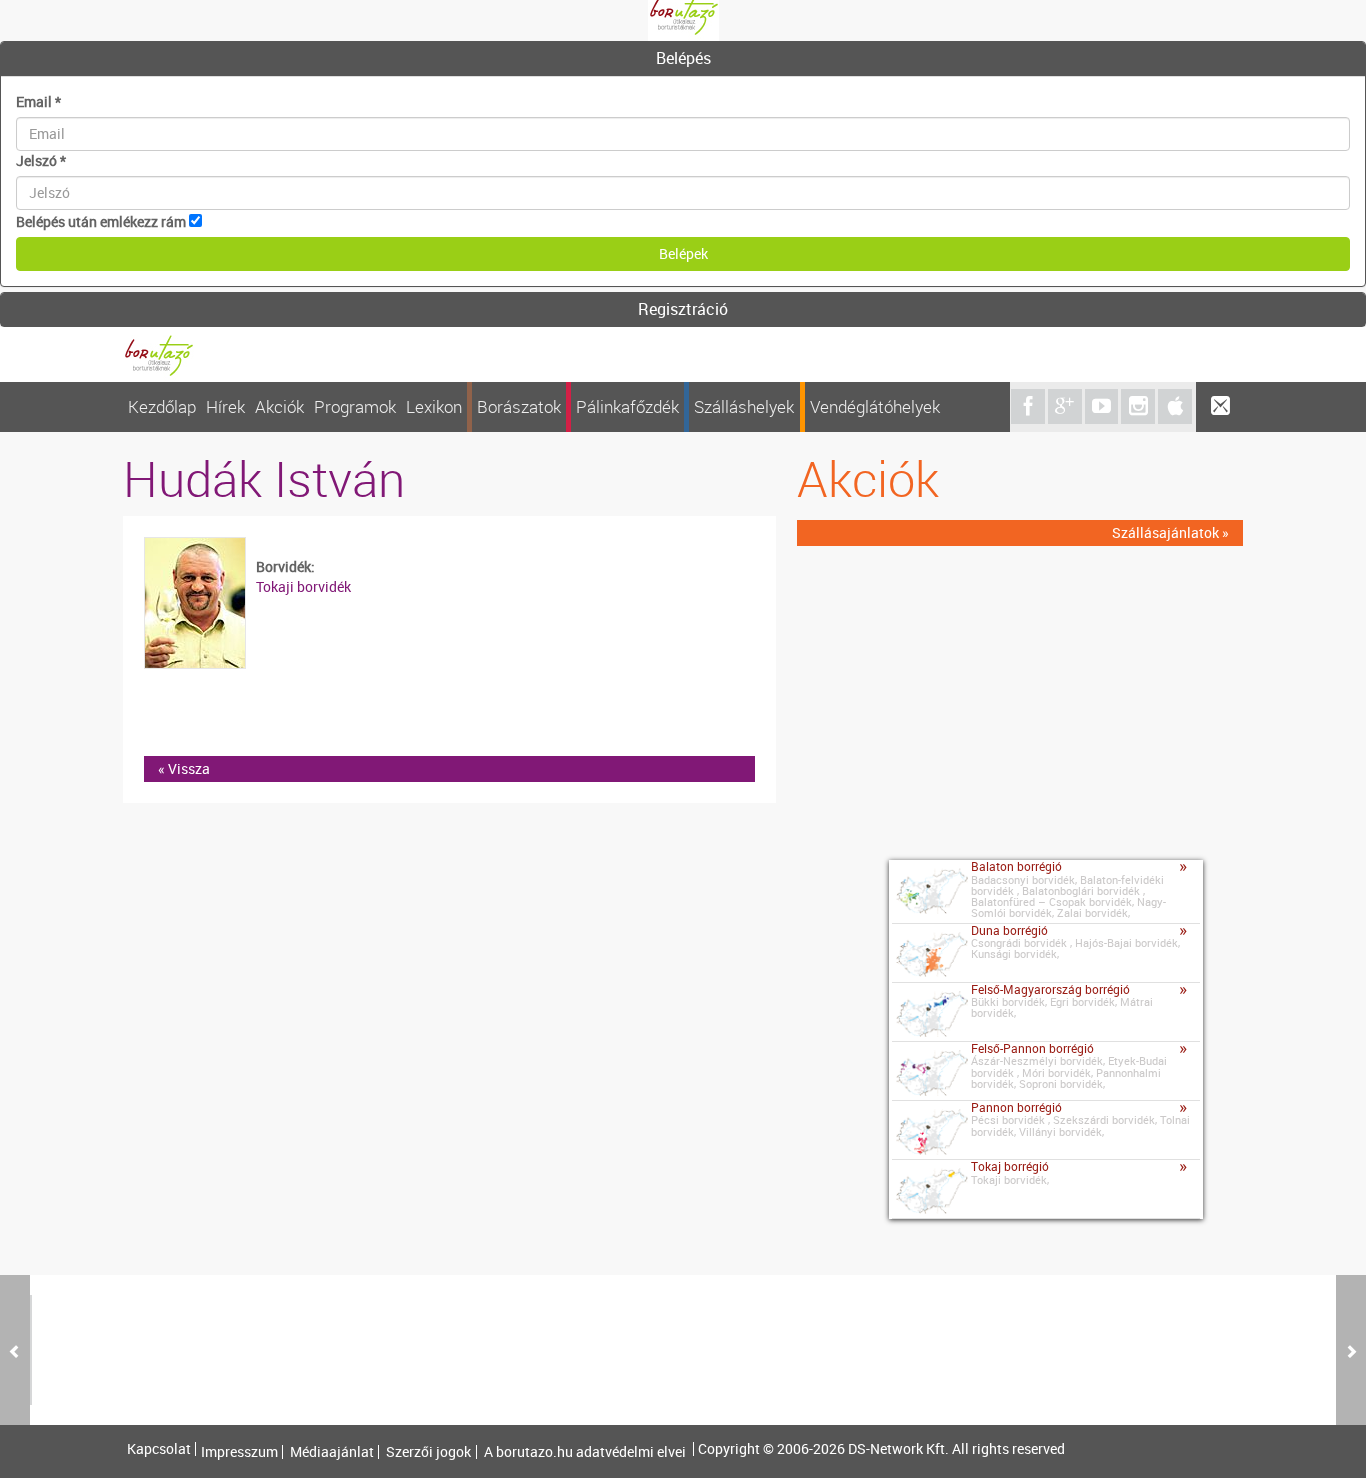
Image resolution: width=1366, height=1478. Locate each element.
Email (38, 101)
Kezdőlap (162, 406)
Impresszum (239, 1452)
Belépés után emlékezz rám (101, 221)
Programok (355, 406)
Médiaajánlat (332, 1452)
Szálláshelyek (744, 406)
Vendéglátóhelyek (875, 406)
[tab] (683, 59)
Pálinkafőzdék (627, 406)
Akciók (279, 406)
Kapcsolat (159, 1449)
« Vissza (184, 768)
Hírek (225, 406)
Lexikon (434, 406)
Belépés (683, 58)
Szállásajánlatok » (1170, 532)
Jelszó (41, 160)
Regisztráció (683, 309)
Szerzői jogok (428, 1452)
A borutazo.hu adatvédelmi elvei (585, 1452)
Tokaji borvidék (303, 586)
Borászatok (519, 406)
